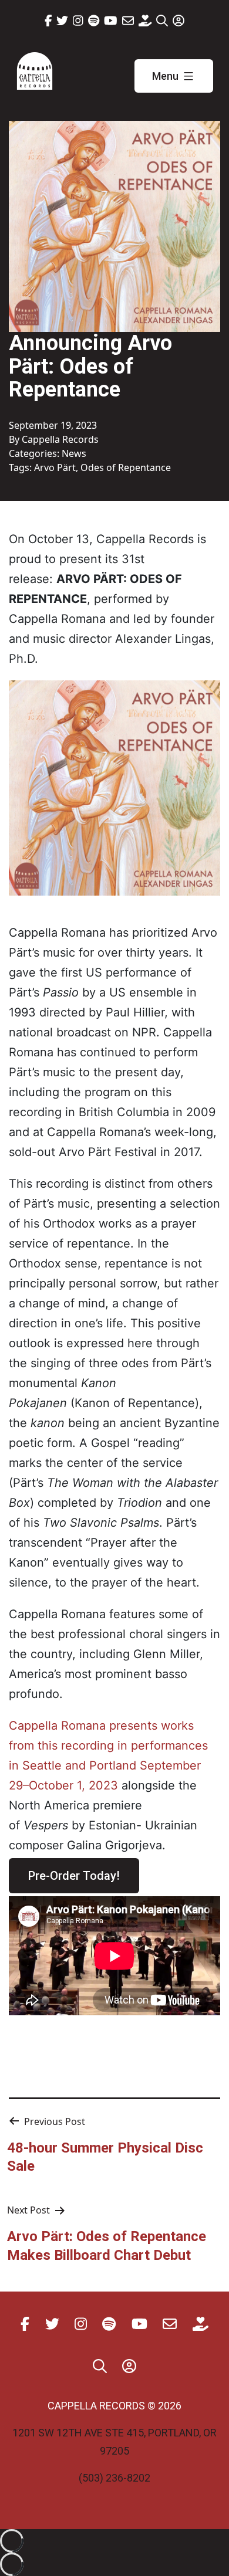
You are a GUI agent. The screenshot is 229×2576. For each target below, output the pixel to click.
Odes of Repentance (126, 467)
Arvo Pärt (55, 467)
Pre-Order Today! (74, 1876)
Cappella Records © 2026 (114, 2406)
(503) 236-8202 (114, 2478)
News (74, 453)
